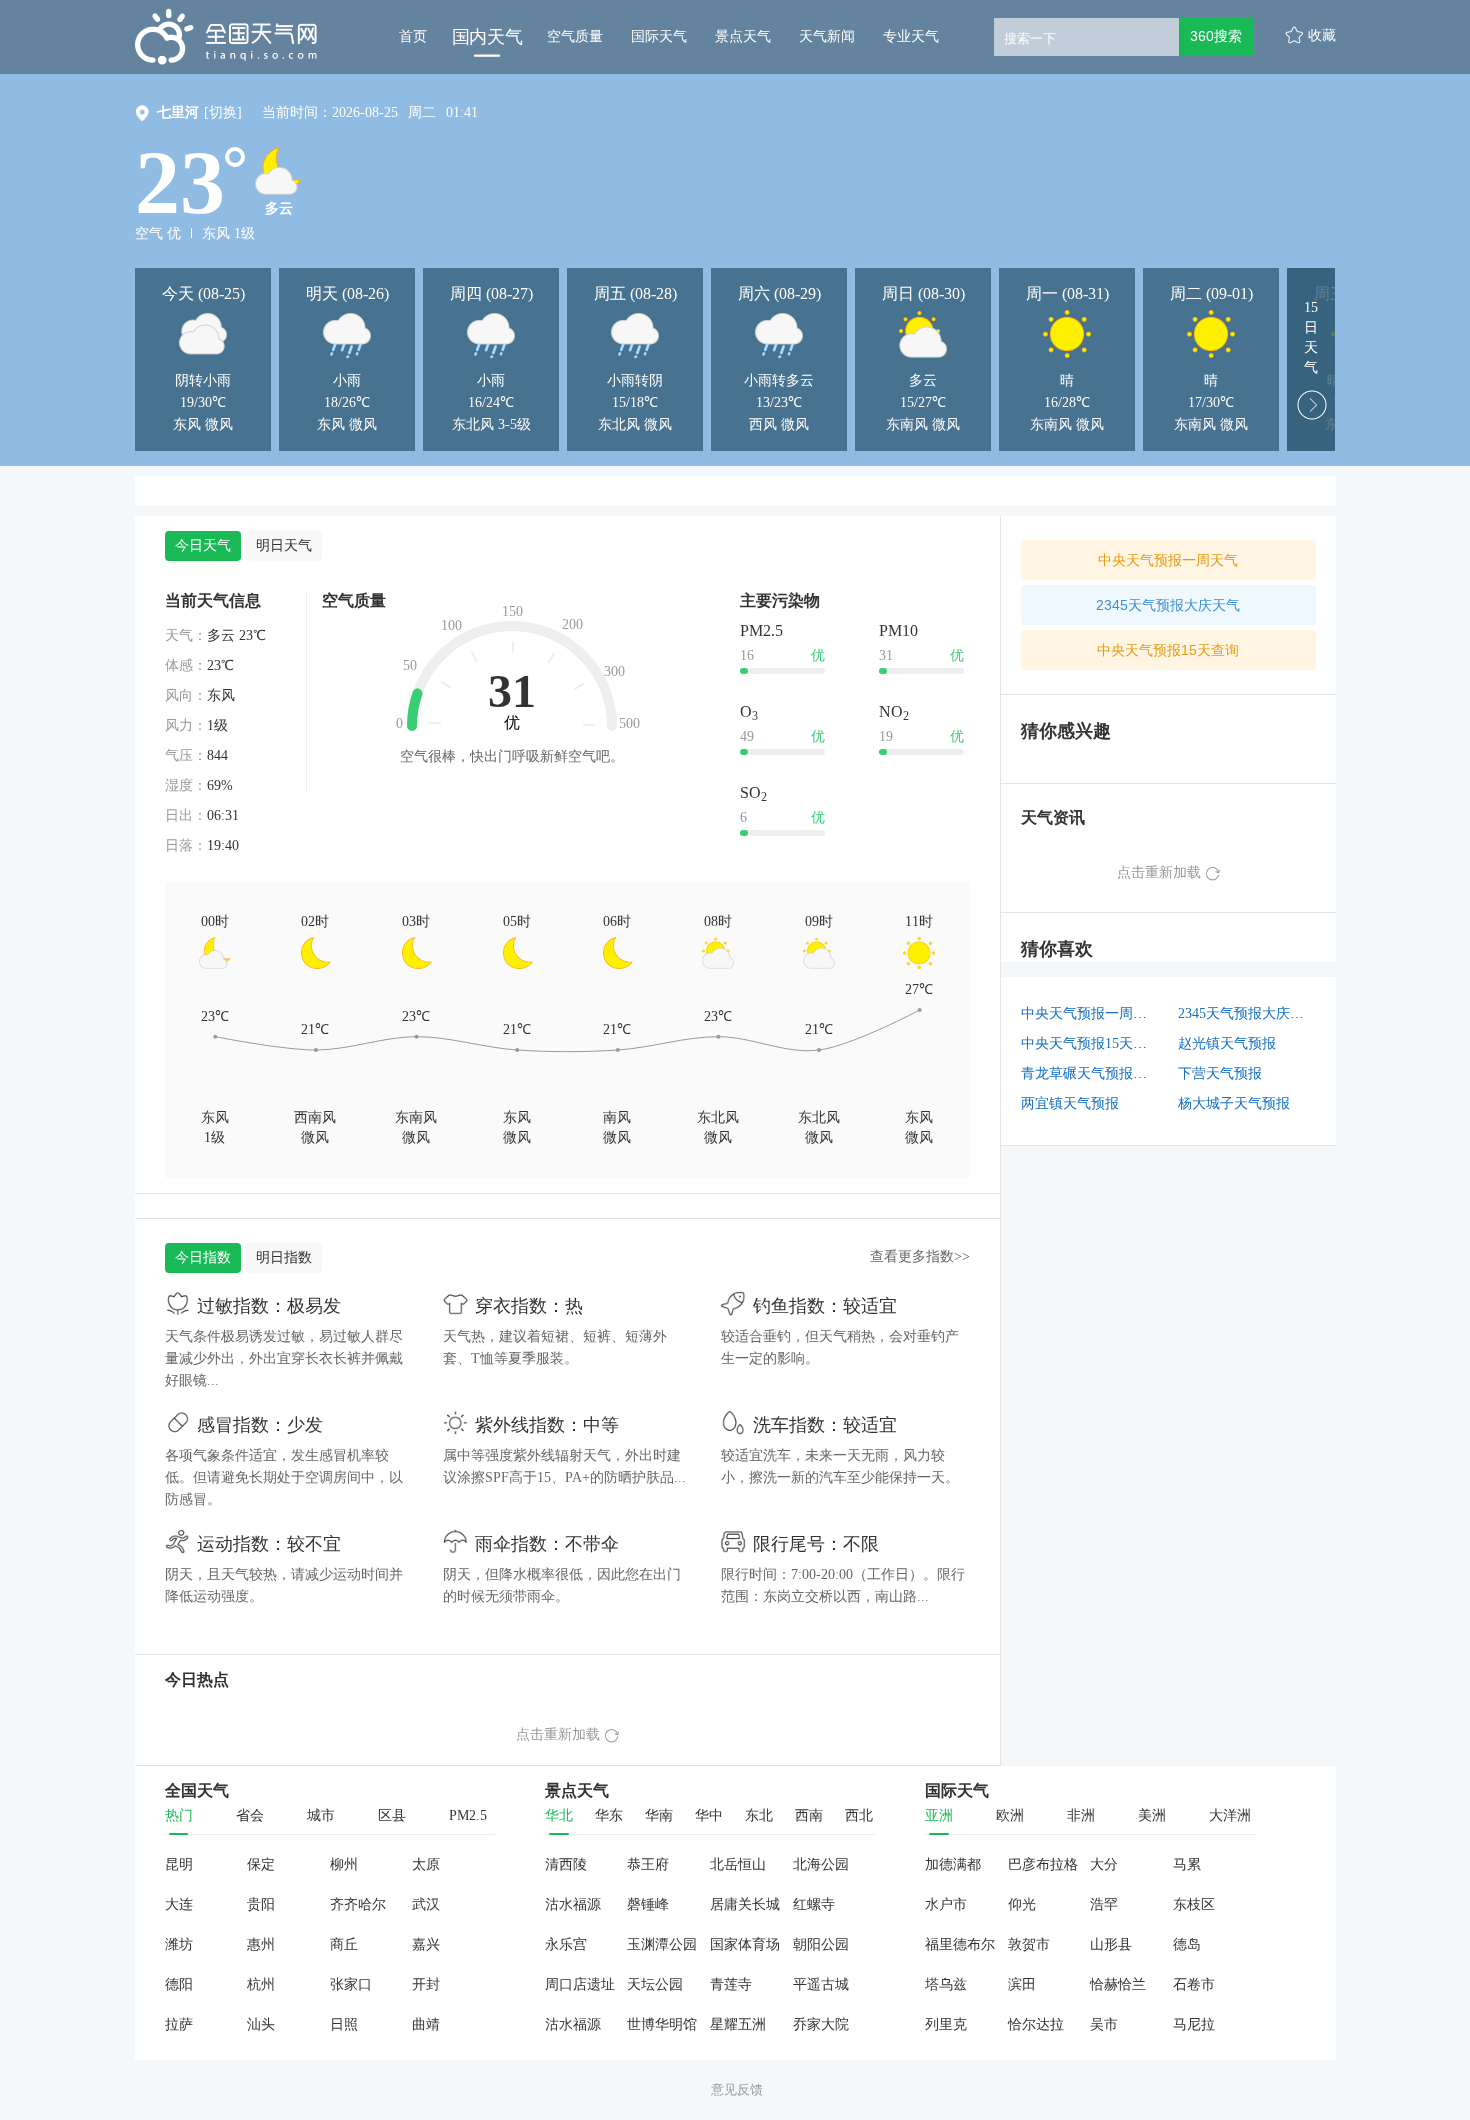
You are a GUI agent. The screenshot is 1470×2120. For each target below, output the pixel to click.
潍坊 (179, 1944)
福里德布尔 (960, 1944)
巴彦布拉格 (1043, 1864)
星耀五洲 (738, 2024)
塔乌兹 (946, 1984)
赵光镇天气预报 (1227, 1043)
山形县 (1111, 1944)
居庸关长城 (745, 1904)
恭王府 (648, 1864)
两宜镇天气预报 (1070, 1103)
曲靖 (426, 2024)
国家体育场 (745, 1944)
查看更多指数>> (920, 1256)
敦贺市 (1029, 1944)
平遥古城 (821, 1984)
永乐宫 (566, 1944)
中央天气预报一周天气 (1168, 560)
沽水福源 (573, 1904)
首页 (413, 36)
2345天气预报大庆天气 (1168, 605)
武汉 (426, 1904)
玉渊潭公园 (662, 1944)
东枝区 (1194, 1904)
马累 (1187, 1864)
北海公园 (821, 1864)
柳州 (344, 1864)
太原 (426, 1864)
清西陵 (566, 1864)
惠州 (261, 1944)
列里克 (946, 2024)
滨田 (1022, 1984)
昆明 (179, 1864)
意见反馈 (737, 2089)
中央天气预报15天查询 (1168, 650)
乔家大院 (821, 2024)
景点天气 (743, 36)
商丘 (344, 1944)
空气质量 (575, 36)
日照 (344, 2024)
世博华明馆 (662, 2024)
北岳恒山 (738, 1864)
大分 (1104, 1864)
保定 (261, 1864)
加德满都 (953, 1864)
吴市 (1104, 2024)
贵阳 (261, 1904)
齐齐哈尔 (358, 1904)
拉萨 (179, 2024)
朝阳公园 (821, 1944)
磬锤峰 (648, 1904)
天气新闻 (827, 36)
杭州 (261, 1984)
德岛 (1187, 1944)
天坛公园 (655, 1984)
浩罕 (1104, 1904)
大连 (179, 1904)
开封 (426, 1984)
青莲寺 (731, 1984)
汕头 (261, 2024)
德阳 (179, 1984)
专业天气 (911, 36)
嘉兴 (426, 1944)
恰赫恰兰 (1118, 1984)
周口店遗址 (580, 1984)
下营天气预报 (1220, 1073)
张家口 (351, 1984)
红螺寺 (814, 1904)
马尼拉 (1194, 2024)
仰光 (1022, 1904)
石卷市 (1194, 1984)
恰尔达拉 (1036, 2024)
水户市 (946, 1904)
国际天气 (659, 36)
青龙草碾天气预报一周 (1091, 1073)
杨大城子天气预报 (1234, 1103)
